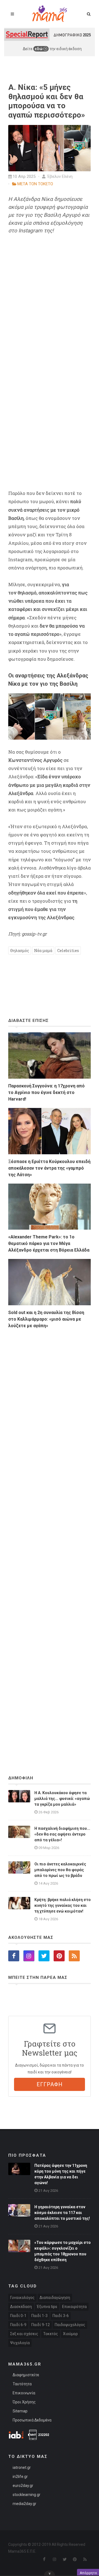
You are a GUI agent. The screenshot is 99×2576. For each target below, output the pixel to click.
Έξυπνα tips (47, 2307)
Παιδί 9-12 (41, 2325)
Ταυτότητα (22, 2384)
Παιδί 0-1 (18, 2316)
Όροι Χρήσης (24, 2402)
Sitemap (20, 2411)
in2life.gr (20, 2477)
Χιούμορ (70, 2334)
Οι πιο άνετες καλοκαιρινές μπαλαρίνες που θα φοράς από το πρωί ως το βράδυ (60, 1870)
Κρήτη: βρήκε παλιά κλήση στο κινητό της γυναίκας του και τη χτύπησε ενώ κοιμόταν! (63, 1905)
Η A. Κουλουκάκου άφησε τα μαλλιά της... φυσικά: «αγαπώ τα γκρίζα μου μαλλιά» (62, 1799)
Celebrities (68, 951)
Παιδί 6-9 (18, 2325)
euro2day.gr (23, 2486)
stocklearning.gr (27, 2495)
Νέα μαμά (43, 951)
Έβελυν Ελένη (59, 176)
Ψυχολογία (20, 2343)
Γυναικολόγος (22, 2298)
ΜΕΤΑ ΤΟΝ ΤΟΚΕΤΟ (35, 184)
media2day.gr (24, 2504)
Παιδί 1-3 (39, 2316)
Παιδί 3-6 (61, 2316)
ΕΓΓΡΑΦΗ (50, 2084)
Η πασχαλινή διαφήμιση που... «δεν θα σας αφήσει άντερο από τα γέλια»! (62, 1834)
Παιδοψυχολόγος (70, 2325)
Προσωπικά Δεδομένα (32, 2420)
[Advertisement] (50, 1537)
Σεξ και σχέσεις (24, 2334)
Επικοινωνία (24, 2393)
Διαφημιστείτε (26, 2375)
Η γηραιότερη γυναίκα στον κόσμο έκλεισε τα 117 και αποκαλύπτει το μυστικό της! (62, 2213)
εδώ (39, 49)
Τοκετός (51, 2334)
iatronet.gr (22, 2467)
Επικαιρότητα (74, 2307)
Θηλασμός (20, 951)
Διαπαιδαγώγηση (55, 2298)
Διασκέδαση (21, 2307)
